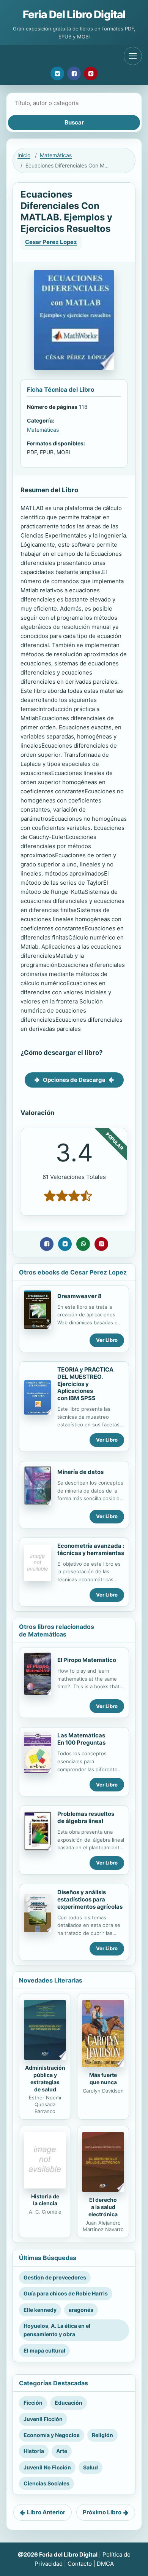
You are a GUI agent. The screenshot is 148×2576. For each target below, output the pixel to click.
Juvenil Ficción (43, 2419)
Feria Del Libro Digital (74, 14)
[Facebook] (74, 73)
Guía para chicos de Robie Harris (66, 2293)
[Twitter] (57, 73)
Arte (62, 2451)
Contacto (80, 2564)
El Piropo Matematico (87, 1660)
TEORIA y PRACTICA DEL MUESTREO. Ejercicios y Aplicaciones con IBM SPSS (85, 1384)
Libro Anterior (46, 2512)
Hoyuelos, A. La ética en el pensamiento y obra (57, 2330)
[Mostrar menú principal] (133, 56)
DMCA (105, 2564)
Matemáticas (56, 155)
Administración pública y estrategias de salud (45, 2078)
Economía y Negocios (52, 2435)
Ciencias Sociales (46, 2483)
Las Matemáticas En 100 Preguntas (81, 1739)
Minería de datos (80, 1472)
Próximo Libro (102, 2512)
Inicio (24, 155)
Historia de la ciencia (45, 2200)
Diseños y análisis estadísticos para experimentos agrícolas (90, 1899)
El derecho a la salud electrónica (103, 2207)
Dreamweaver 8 (80, 1296)
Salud (91, 2467)
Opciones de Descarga (74, 1080)
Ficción (33, 2403)
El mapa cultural (44, 2350)
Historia (34, 2451)
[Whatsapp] (83, 1244)
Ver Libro (107, 1340)
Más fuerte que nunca (103, 2078)
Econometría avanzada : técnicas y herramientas (91, 1549)
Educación (68, 2403)
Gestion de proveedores (55, 2277)
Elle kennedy (40, 2310)
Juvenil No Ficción (47, 2467)
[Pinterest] (91, 73)
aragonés (81, 2310)
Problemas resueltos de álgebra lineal (86, 1817)
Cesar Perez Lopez (51, 242)
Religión (102, 2435)
